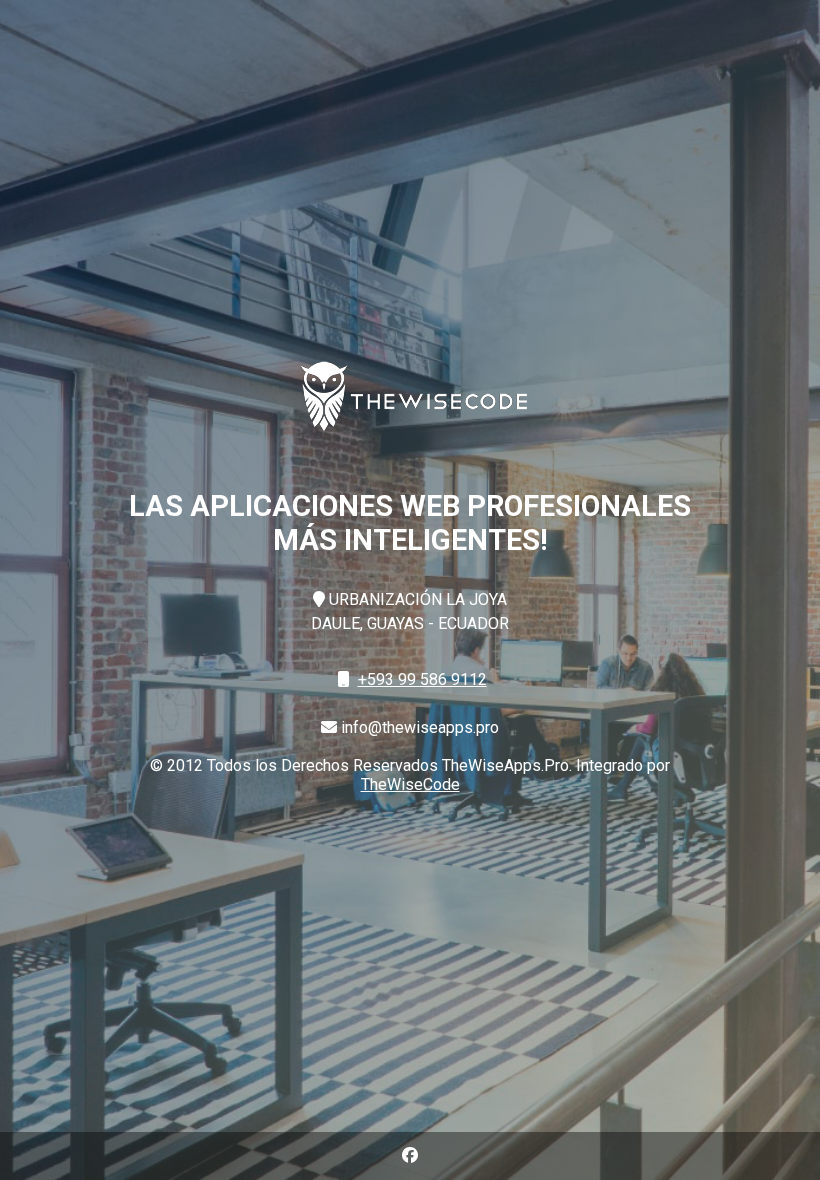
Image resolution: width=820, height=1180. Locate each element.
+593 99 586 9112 (422, 679)
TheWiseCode (410, 784)
